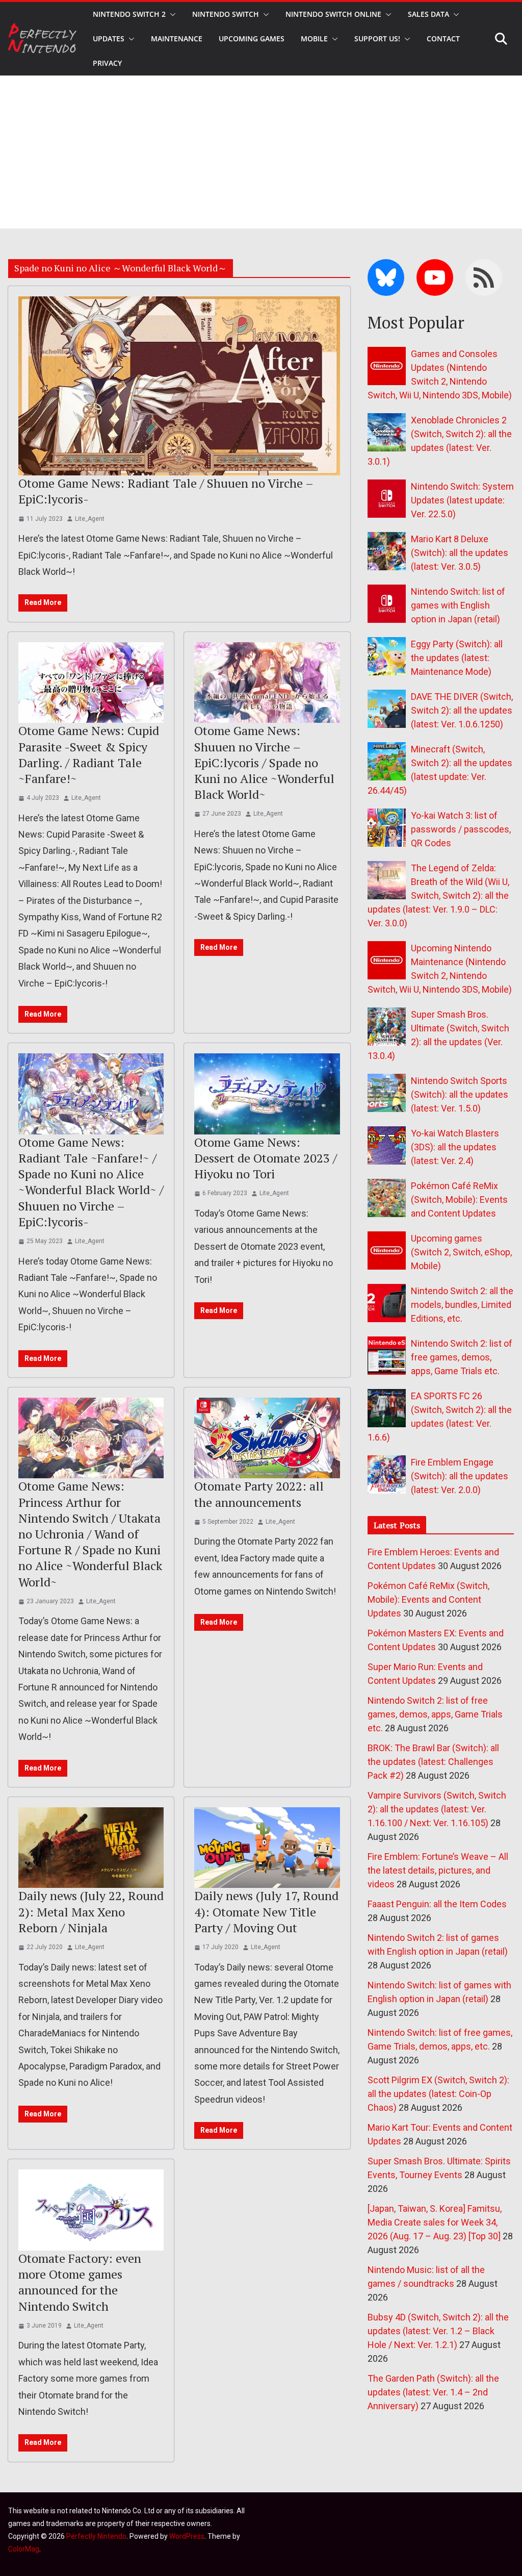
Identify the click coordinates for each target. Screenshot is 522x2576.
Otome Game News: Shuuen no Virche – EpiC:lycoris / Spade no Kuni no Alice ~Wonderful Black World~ (264, 762)
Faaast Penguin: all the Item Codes (437, 1904)
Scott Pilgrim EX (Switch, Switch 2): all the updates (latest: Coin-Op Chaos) (438, 2094)
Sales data (428, 14)
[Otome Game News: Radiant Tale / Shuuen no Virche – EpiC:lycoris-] (179, 386)
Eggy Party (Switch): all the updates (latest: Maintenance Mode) (457, 658)
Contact (443, 39)
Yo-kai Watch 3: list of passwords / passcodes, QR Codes (461, 829)
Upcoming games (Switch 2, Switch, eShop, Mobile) (461, 1252)
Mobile (314, 39)
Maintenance (177, 39)
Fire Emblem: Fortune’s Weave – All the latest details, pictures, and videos (438, 1870)
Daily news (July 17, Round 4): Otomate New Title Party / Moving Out (266, 1911)
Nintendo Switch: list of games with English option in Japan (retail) (458, 605)
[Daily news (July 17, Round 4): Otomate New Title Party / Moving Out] (267, 1848)
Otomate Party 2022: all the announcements (259, 1494)
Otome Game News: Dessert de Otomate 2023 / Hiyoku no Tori (266, 1158)
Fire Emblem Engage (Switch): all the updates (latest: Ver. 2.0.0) (460, 1476)
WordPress (187, 2536)
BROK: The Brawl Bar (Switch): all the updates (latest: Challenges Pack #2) (433, 1762)
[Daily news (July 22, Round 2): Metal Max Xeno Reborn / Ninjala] (91, 1848)
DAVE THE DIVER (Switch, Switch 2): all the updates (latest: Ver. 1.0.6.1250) (462, 710)
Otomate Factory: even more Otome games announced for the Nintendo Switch (80, 2282)
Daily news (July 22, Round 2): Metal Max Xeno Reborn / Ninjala (91, 1911)
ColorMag (24, 2549)
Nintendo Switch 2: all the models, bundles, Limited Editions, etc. (462, 1305)
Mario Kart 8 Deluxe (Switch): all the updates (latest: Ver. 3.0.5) (460, 553)
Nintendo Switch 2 (129, 14)
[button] (171, 14)
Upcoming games (252, 39)
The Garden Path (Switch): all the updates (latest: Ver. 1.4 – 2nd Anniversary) (433, 2392)
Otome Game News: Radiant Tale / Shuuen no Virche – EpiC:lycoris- (166, 491)
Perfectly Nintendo (96, 2536)
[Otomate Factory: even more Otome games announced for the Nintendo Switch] (91, 2210)
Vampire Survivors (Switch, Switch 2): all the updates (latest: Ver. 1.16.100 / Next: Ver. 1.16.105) (437, 1809)
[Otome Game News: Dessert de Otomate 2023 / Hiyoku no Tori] (267, 1094)
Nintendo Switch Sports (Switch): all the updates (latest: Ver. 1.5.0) (460, 1094)
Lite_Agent (90, 519)
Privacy (107, 63)
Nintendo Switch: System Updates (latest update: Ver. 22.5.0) (462, 500)
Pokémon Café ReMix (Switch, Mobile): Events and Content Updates (459, 1199)
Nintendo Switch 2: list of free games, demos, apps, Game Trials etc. (462, 1357)
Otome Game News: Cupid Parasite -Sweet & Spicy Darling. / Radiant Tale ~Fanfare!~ (89, 754)
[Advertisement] (261, 152)
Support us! (377, 39)
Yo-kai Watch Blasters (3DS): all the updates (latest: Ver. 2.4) (455, 1147)
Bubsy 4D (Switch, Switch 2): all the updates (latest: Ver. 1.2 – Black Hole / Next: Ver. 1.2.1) (438, 2331)
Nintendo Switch (226, 14)
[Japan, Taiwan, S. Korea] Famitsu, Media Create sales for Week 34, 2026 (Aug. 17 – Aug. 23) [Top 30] (435, 2222)
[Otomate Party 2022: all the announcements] (267, 1438)
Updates (109, 39)
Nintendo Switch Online (333, 14)
